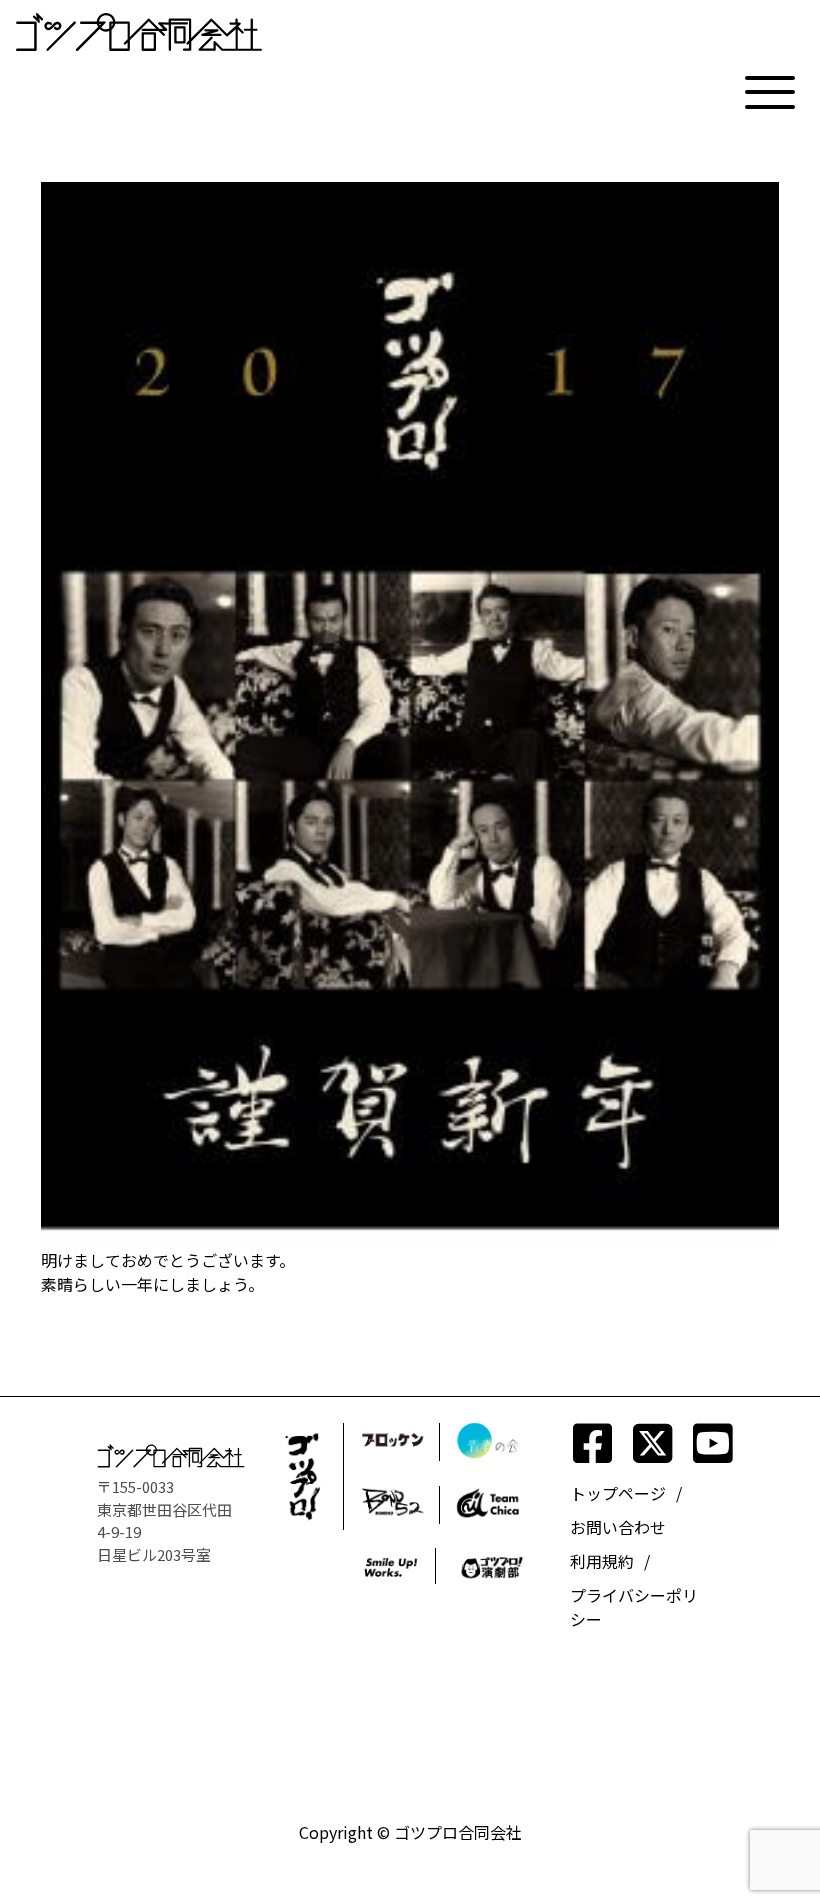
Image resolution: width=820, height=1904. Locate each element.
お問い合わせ (618, 1527)
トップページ (618, 1493)
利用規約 (602, 1561)
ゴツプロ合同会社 (458, 1832)
